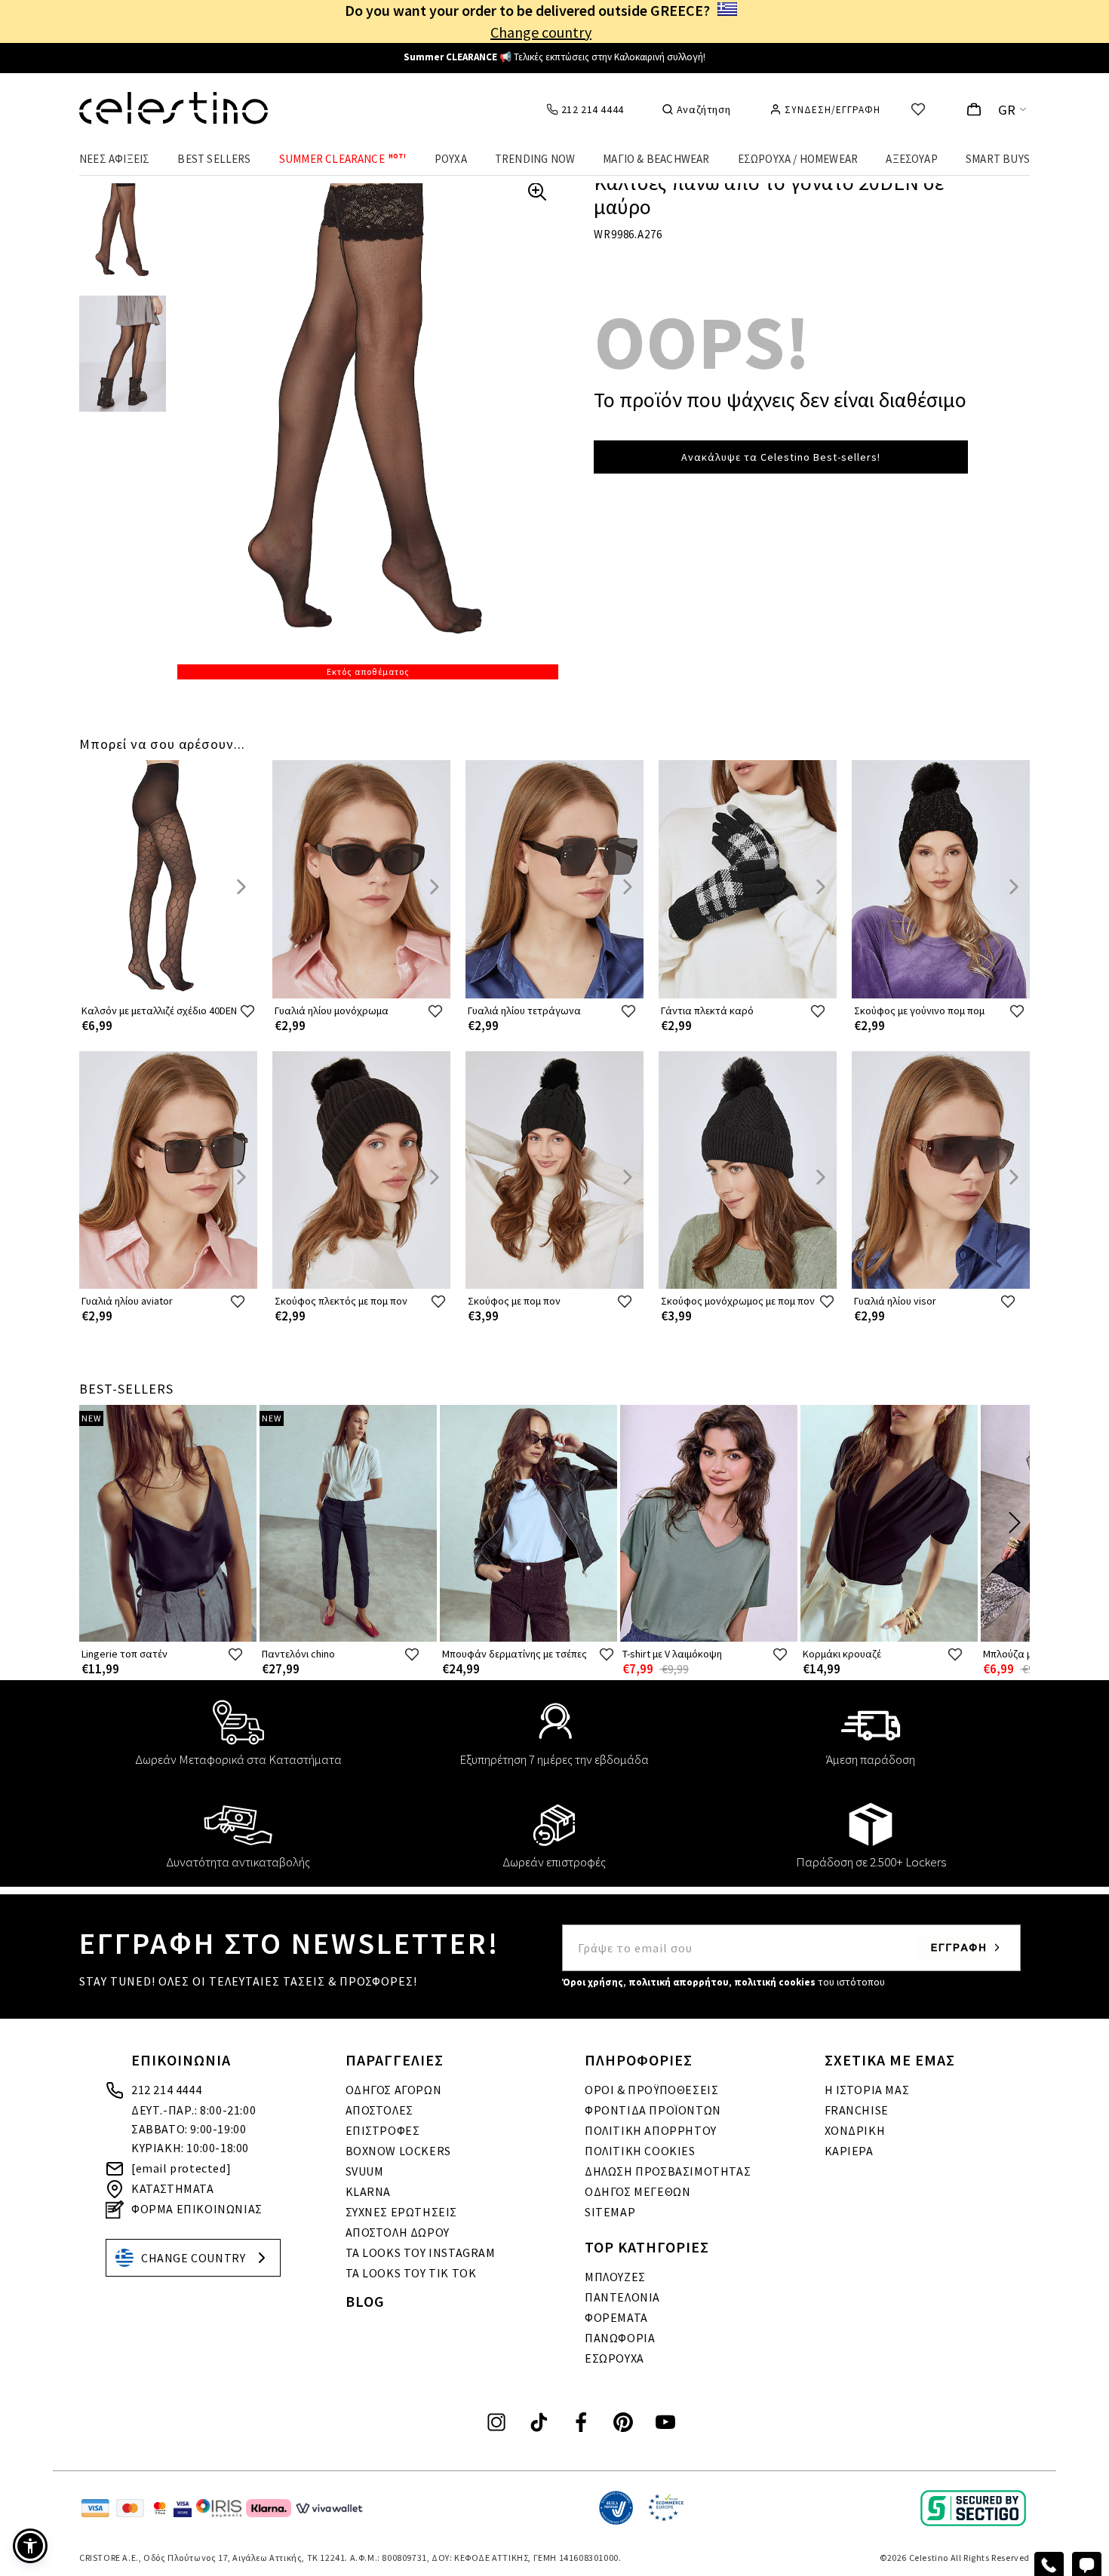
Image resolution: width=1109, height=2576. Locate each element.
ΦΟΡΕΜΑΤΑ (616, 2317)
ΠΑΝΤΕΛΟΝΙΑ (622, 2297)
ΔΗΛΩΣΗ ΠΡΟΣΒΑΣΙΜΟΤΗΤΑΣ (668, 2171)
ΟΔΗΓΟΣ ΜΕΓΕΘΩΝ (637, 2191)
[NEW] (168, 1638)
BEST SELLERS (214, 159)
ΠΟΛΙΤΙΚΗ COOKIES (640, 2151)
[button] (30, 2546)
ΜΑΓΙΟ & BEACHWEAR (656, 159)
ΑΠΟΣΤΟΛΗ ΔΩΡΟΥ (398, 2232)
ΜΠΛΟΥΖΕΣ (615, 2277)
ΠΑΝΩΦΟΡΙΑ (620, 2338)
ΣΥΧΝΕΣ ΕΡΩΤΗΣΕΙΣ (402, 2212)
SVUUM (365, 2171)
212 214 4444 (166, 2090)
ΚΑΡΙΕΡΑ (849, 2151)
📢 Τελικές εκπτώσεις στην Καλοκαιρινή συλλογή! (554, 57)
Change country (541, 32)
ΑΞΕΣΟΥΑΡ (912, 159)
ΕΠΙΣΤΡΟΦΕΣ (383, 2130)
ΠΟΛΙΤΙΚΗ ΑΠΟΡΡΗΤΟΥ (651, 2130)
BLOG (365, 2301)
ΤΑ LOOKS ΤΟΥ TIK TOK (411, 2273)
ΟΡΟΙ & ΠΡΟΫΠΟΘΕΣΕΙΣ (651, 2090)
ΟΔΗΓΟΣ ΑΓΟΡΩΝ (394, 2090)
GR (1007, 110)
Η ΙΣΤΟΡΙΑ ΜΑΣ (867, 2090)
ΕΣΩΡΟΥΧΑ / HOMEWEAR (798, 159)
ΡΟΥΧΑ (451, 159)
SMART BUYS (998, 159)
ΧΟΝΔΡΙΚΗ (855, 2130)
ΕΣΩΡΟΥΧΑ (614, 2358)
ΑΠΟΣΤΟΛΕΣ (379, 2110)
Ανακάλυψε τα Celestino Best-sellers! (781, 457)
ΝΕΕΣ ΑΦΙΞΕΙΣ (114, 159)
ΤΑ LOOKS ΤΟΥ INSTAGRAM (421, 2252)
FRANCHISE (857, 2110)
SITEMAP (610, 2212)
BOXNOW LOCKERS (398, 2151)
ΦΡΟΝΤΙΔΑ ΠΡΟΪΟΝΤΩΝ (653, 2110)
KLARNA (369, 2191)
